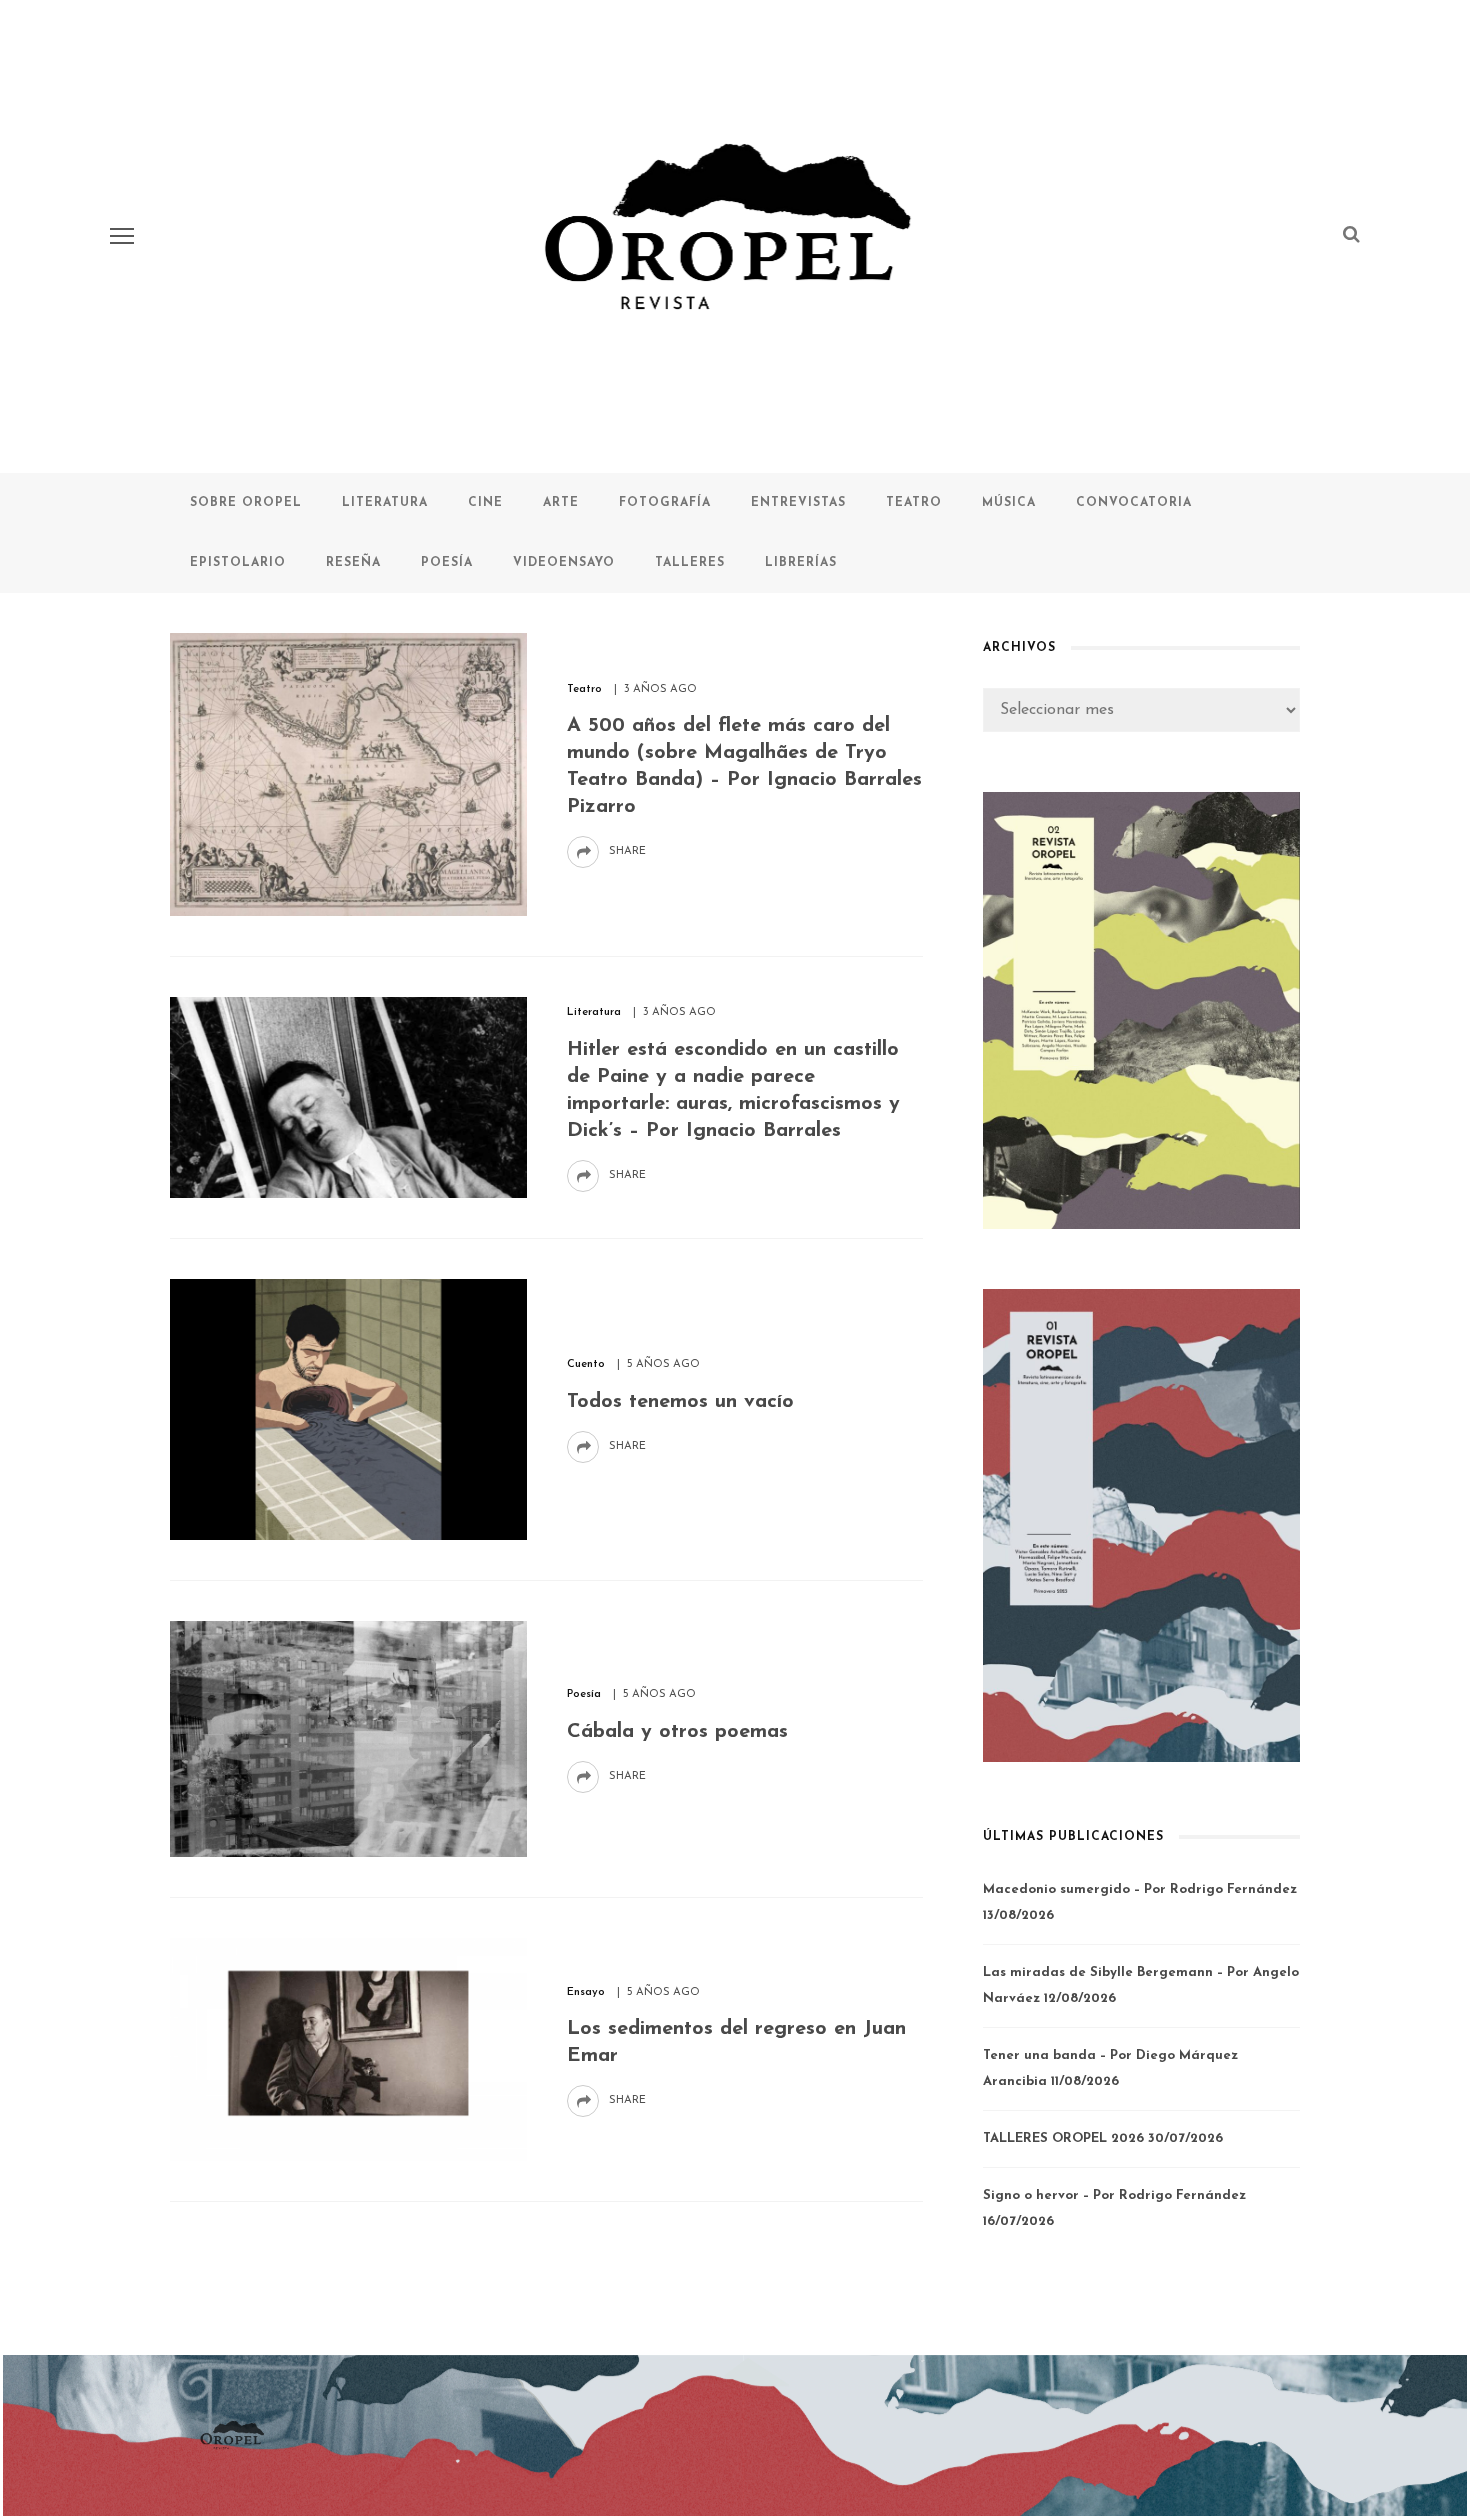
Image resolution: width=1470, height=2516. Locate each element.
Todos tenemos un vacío (680, 1402)
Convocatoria (1134, 503)
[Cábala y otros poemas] (348, 1738)
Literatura (385, 503)
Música (1009, 503)
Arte (561, 503)
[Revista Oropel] (233, 2435)
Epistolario (238, 563)
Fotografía (665, 503)
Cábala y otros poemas (677, 1732)
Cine (485, 503)
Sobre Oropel (246, 503)
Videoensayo (564, 563)
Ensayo (586, 1992)
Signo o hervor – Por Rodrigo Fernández (1114, 2195)
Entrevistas (798, 503)
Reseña (353, 563)
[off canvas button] (122, 236)
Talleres (690, 563)
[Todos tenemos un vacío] (348, 1408)
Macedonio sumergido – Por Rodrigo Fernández (1140, 1889)
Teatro (914, 503)
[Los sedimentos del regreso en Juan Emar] (348, 2049)
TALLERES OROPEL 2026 (1063, 2138)
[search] (1351, 236)
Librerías (801, 563)
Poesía (447, 563)
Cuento (586, 1364)
